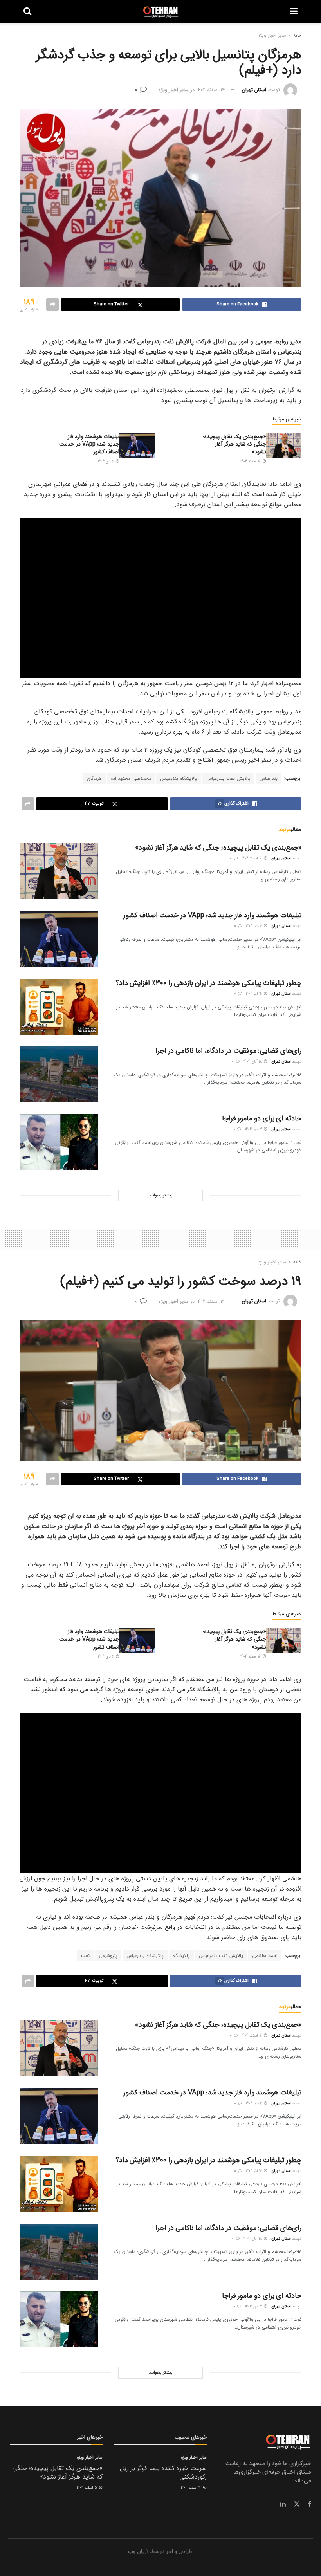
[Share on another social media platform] (52, 305)
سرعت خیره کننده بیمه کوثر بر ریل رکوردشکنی (163, 2472)
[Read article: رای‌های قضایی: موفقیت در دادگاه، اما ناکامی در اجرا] (59, 1074)
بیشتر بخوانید (160, 1195)
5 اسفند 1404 (251, 461)
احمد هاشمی (265, 1956)
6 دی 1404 (106, 461)
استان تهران (254, 90)
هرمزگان (94, 778)
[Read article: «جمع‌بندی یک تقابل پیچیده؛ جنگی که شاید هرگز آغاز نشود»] (284, 446)
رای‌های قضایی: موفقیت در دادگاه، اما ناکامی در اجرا (228, 1051)
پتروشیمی (108, 1956)
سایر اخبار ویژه (272, 35)
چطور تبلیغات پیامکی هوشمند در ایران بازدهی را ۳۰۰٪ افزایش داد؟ (208, 983)
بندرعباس (269, 778)
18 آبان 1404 (253, 1062)
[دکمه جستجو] (27, 12)
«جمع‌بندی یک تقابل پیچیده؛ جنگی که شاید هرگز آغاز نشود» (234, 444)
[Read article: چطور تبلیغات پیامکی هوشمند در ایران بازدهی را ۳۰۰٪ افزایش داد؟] (59, 1007)
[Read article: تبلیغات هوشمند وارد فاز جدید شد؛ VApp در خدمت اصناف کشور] (137, 446)
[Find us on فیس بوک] (309, 2504)
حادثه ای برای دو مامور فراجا (262, 1118)
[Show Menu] (294, 12)
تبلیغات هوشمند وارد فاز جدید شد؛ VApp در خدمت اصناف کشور (89, 444)
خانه (297, 35)
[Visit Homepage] (161, 12)
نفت (85, 1956)
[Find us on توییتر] (297, 2504)
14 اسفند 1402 (210, 90)
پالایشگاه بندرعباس (179, 778)
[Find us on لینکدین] (283, 2504)
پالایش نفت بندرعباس (228, 778)
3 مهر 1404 (254, 1129)
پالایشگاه (181, 1956)
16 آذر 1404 (254, 994)
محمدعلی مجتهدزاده (131, 778)
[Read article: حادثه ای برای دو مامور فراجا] (59, 1142)
